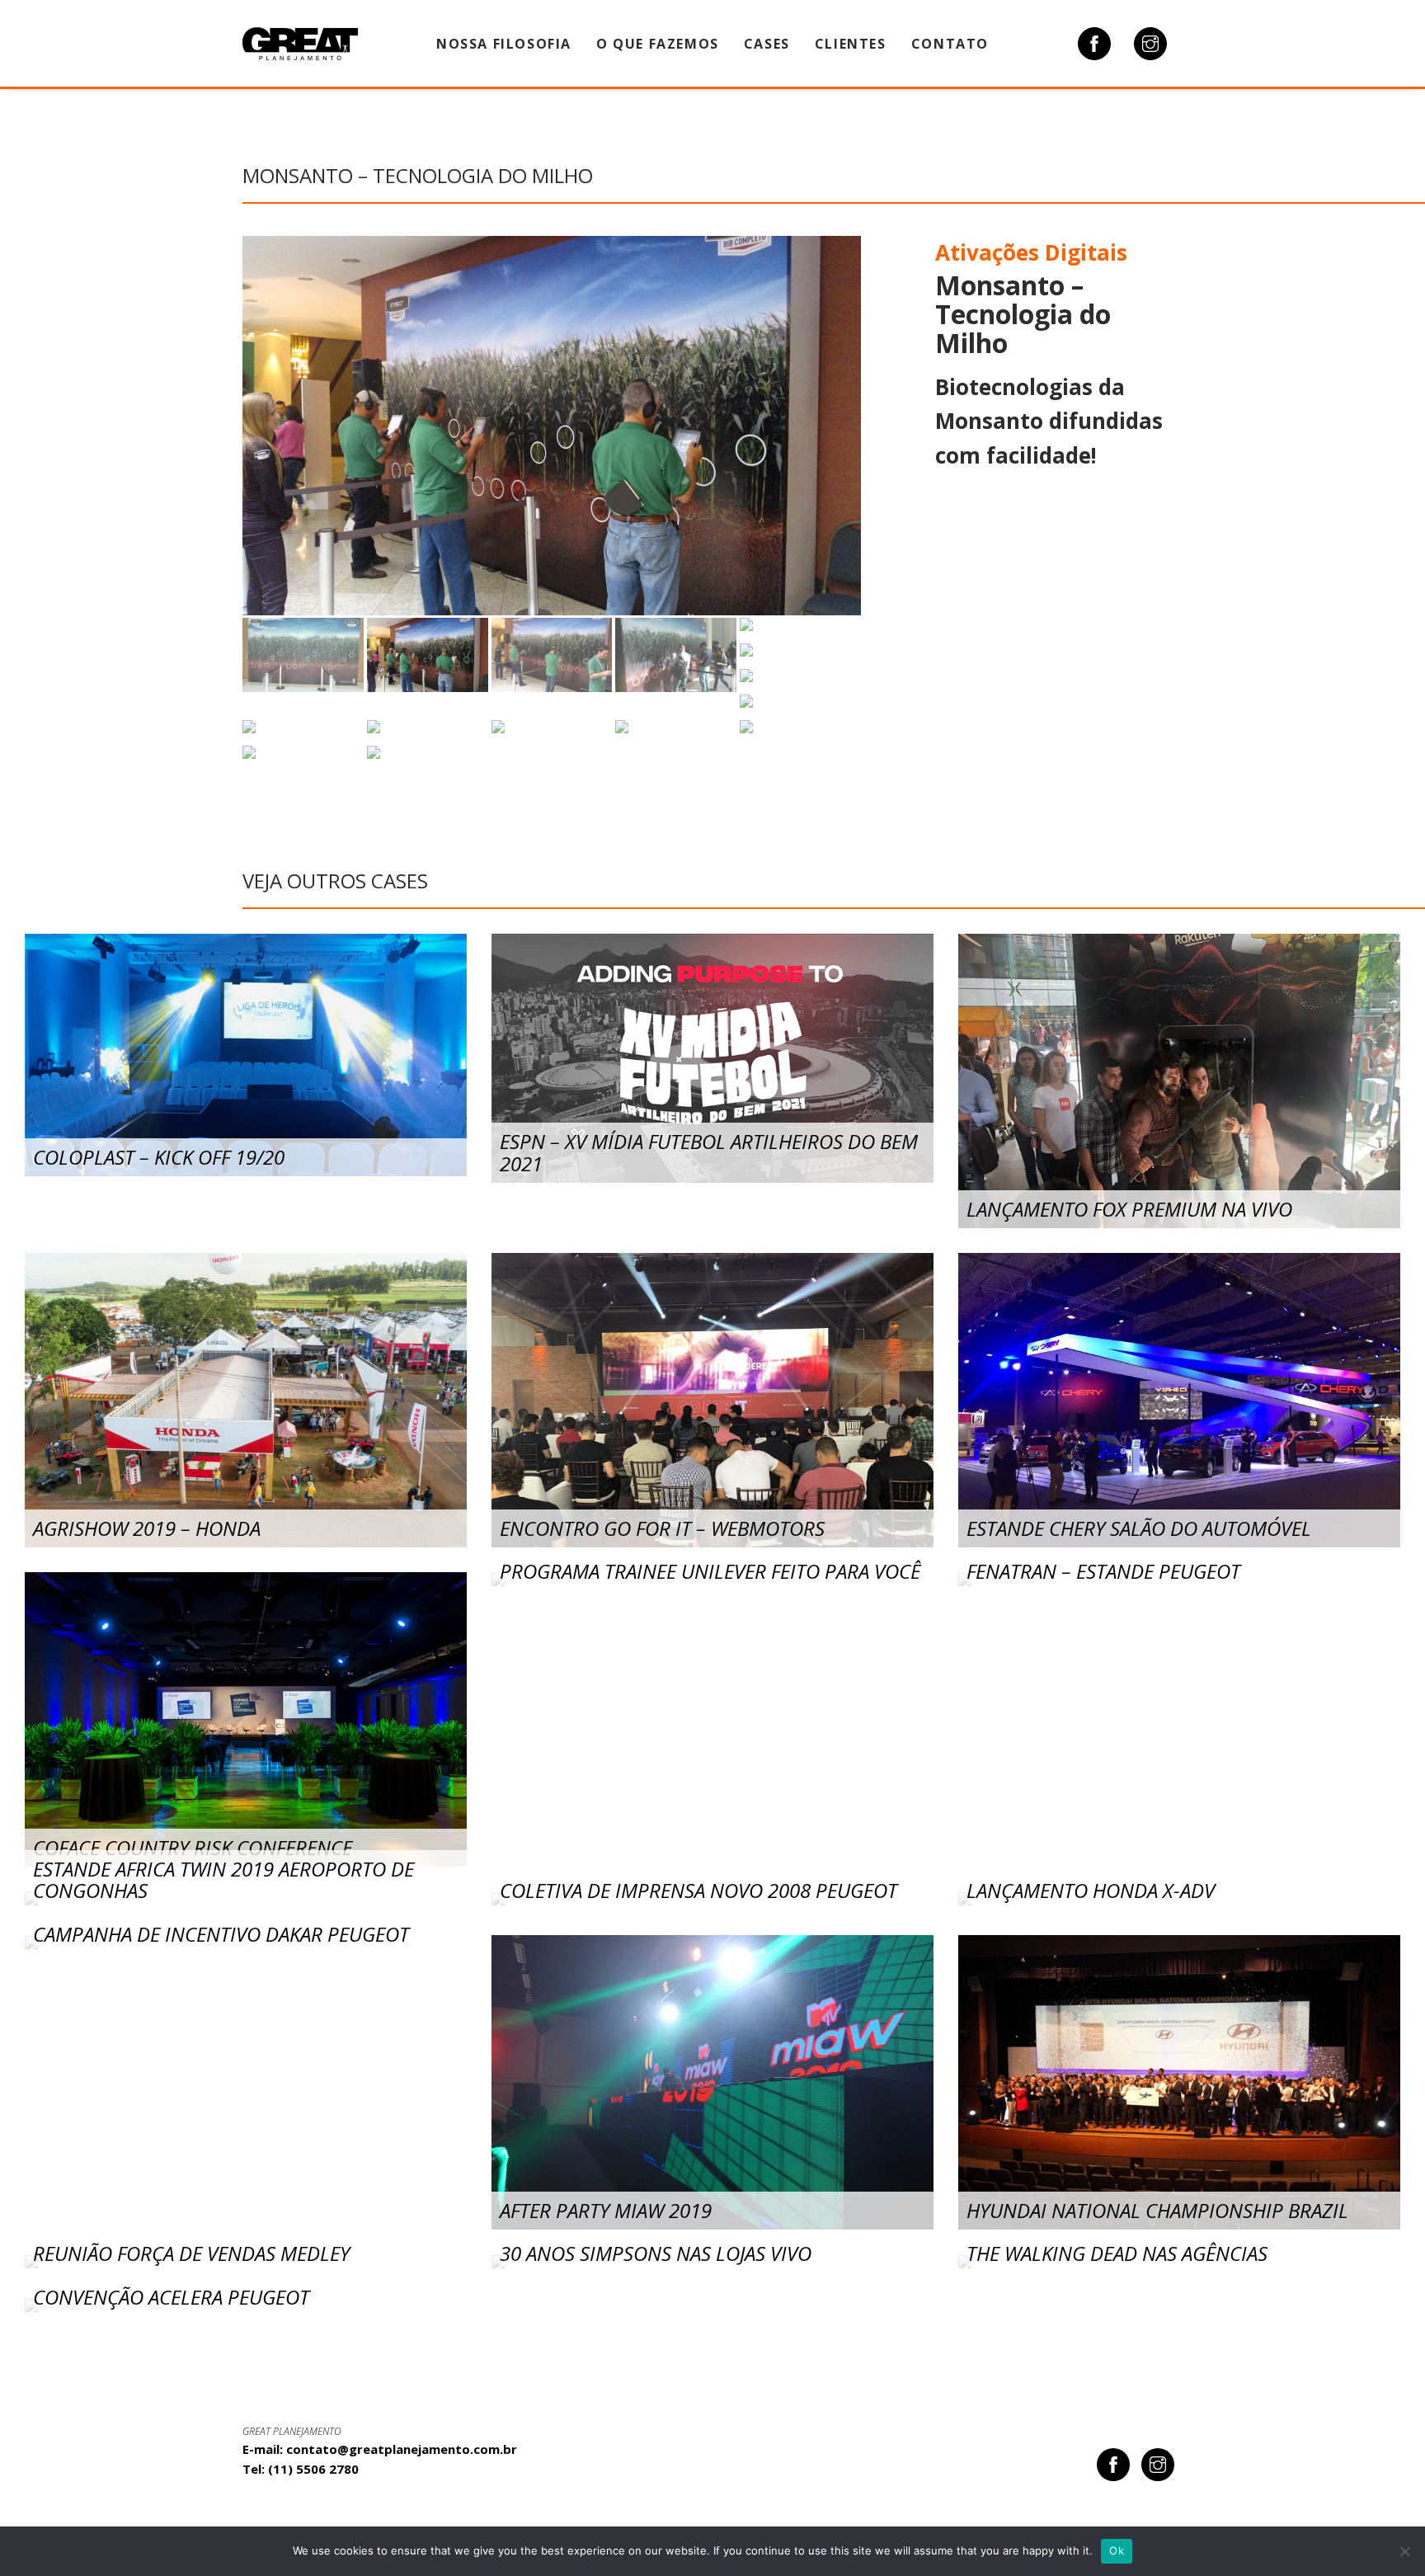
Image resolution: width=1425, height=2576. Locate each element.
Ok (1117, 2550)
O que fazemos (658, 44)
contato (950, 44)
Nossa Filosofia (504, 44)
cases (767, 44)
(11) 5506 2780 (313, 2469)
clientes (851, 44)
